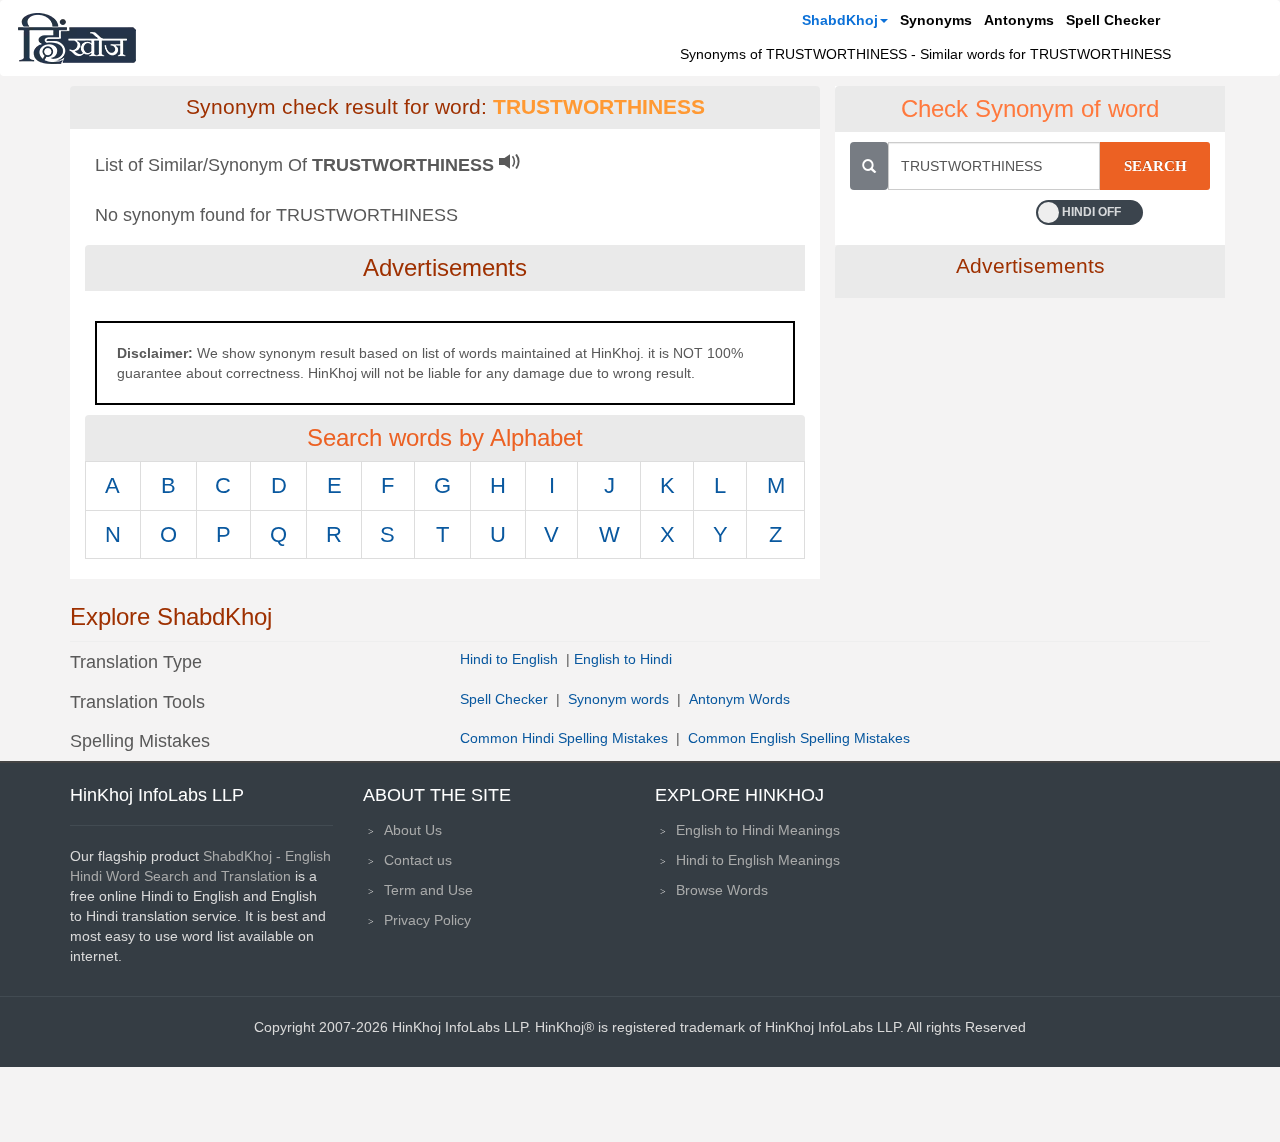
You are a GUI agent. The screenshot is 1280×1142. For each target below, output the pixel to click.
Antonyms (1019, 20)
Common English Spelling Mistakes (799, 738)
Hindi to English (511, 659)
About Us (413, 830)
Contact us (418, 860)
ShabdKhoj (840, 20)
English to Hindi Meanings (758, 830)
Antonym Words (739, 699)
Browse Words (722, 890)
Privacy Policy (427, 920)
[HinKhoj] (77, 38)
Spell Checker (1113, 20)
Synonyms (936, 20)
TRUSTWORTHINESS (599, 107)
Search (1155, 166)
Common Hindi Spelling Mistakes (564, 738)
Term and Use (428, 890)
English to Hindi (623, 659)
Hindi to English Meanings (758, 860)
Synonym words (618, 699)
